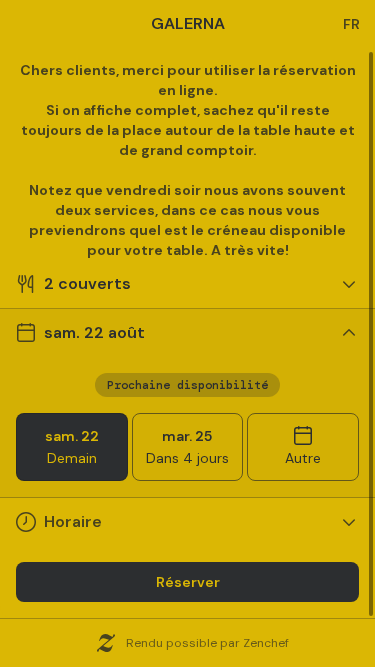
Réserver (188, 582)
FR (351, 24)
